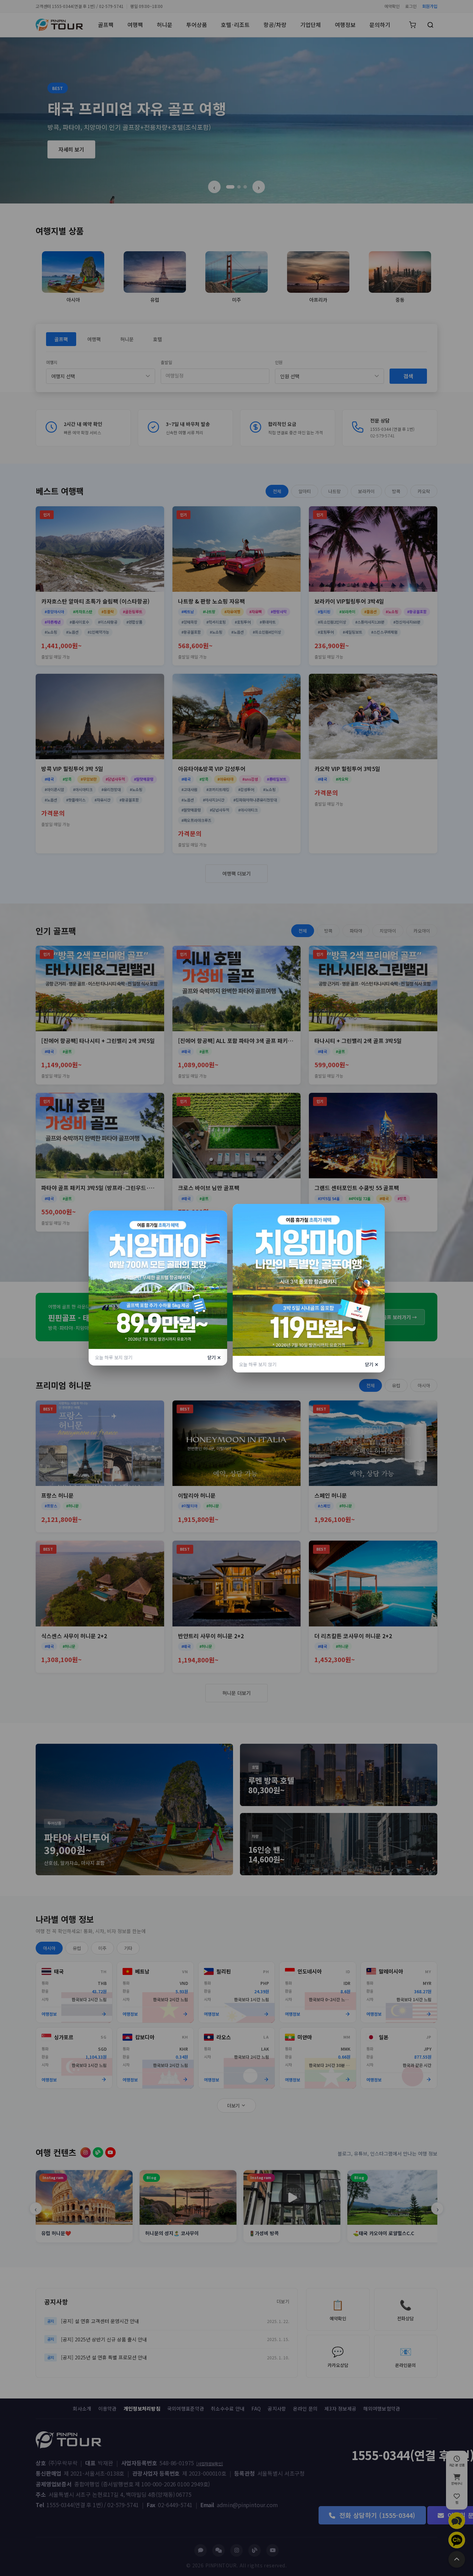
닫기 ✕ (214, 1357)
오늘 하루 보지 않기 (114, 1357)
